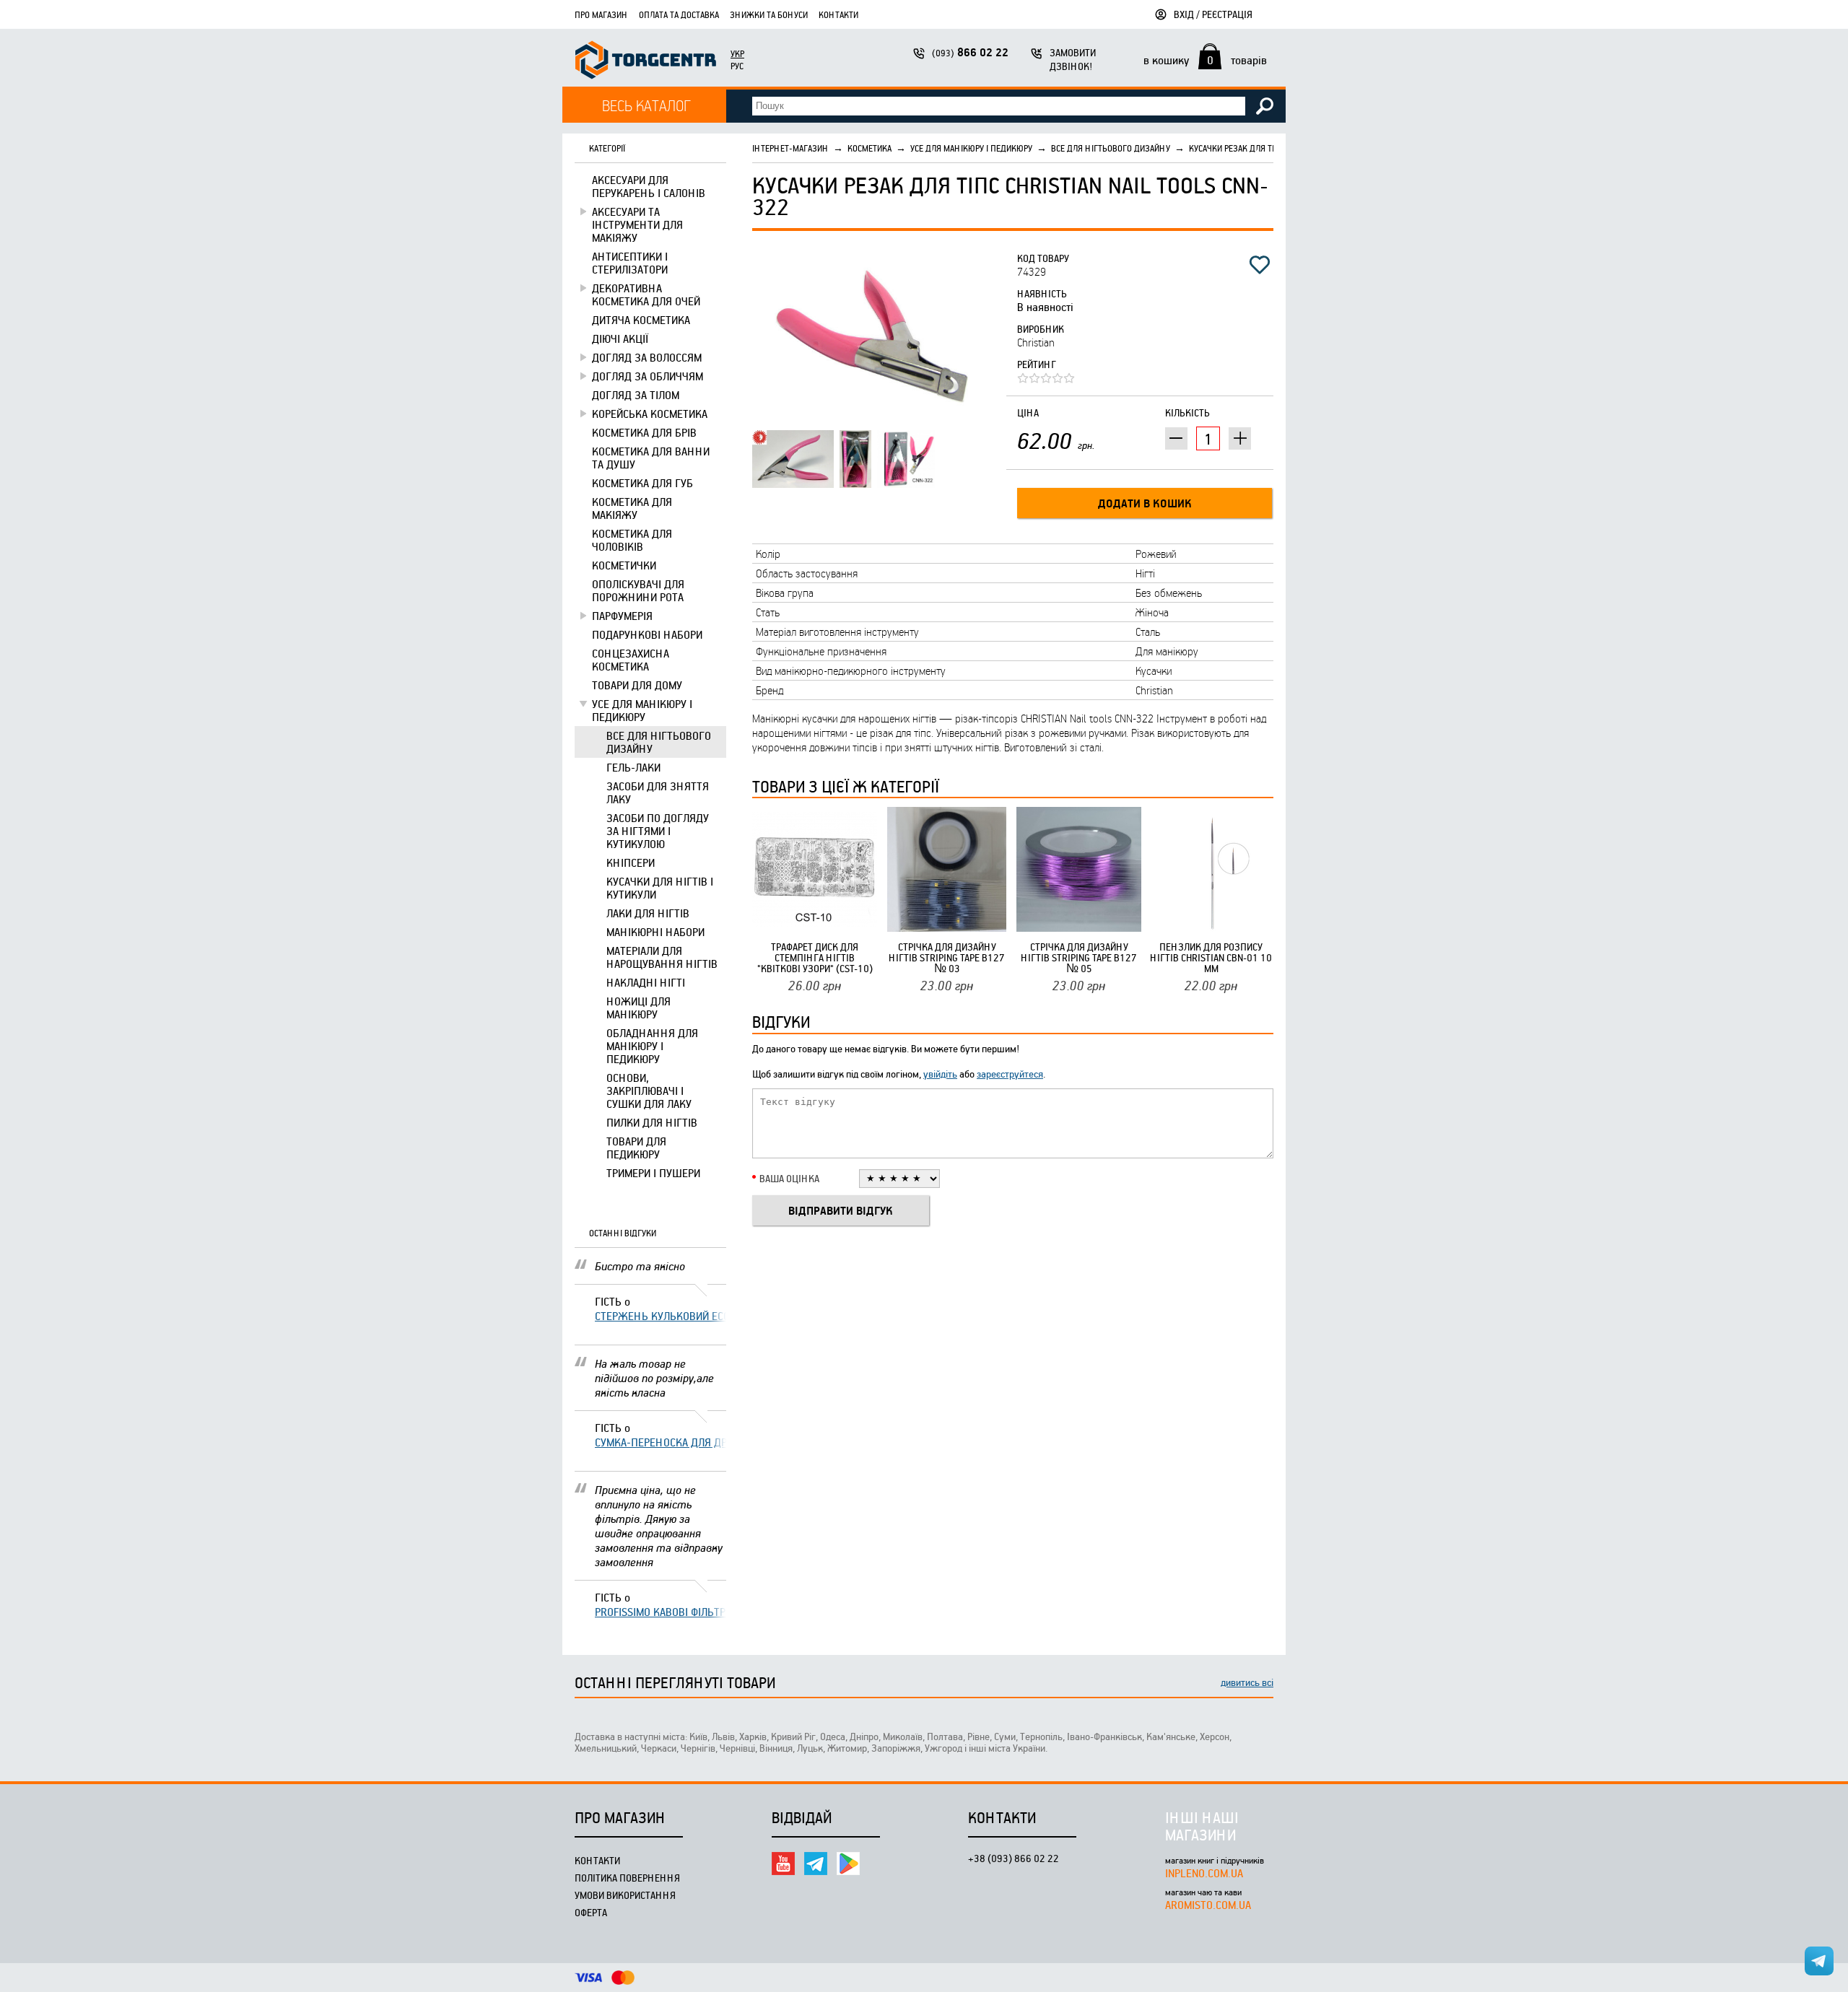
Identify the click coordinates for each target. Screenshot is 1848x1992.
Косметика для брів (644, 432)
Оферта (591, 1912)
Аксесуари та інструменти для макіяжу (637, 224)
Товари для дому (637, 685)
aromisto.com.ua (1208, 1905)
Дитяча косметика (641, 320)
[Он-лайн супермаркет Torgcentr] (646, 62)
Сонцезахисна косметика (631, 660)
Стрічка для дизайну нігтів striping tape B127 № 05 (1079, 957)
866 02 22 (970, 52)
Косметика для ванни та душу (651, 458)
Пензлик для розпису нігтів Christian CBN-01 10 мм (1211, 957)
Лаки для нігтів (648, 913)
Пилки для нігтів (652, 1122)
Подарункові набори (647, 634)
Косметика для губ (642, 483)
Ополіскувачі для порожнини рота (638, 590)
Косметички (624, 565)
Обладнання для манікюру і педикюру (652, 1046)
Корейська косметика (650, 414)
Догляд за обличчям (648, 376)
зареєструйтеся (1010, 1074)
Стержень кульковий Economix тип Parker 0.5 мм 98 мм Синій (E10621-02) (661, 1316)
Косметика (869, 148)
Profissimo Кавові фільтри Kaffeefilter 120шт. (661, 1612)
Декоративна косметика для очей (646, 294)
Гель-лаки (633, 767)
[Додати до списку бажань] (1260, 265)
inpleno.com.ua (1204, 1873)
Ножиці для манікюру (638, 1008)
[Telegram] (816, 1864)
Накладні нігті (646, 982)
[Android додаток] (848, 1864)
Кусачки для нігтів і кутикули (660, 888)
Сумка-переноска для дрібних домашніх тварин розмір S (661, 1442)
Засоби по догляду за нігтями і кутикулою (658, 831)
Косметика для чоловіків (632, 540)
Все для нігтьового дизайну (659, 742)
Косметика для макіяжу (632, 508)
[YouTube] (783, 1864)
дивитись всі (1247, 1682)
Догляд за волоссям (647, 357)
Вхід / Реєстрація (1213, 14)
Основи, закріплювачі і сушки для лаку (649, 1091)
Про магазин (601, 14)
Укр (737, 53)
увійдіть (940, 1074)
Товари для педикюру (636, 1148)
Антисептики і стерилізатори (630, 263)
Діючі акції (620, 338)
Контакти (838, 14)
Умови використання (625, 1895)
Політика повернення (627, 1878)
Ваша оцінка (789, 1178)
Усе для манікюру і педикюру (642, 710)
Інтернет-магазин (790, 148)
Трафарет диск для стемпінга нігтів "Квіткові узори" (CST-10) (815, 957)
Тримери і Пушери (653, 1173)
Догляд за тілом (636, 395)
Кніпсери (631, 862)
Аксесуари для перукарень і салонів (649, 186)
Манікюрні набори (655, 932)
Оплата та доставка (679, 14)
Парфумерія (622, 616)
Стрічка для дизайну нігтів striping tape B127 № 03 (947, 957)
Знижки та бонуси (769, 14)
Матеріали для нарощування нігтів (662, 957)
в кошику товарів (1205, 60)
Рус (737, 66)
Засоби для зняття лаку (658, 792)
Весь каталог (646, 105)
